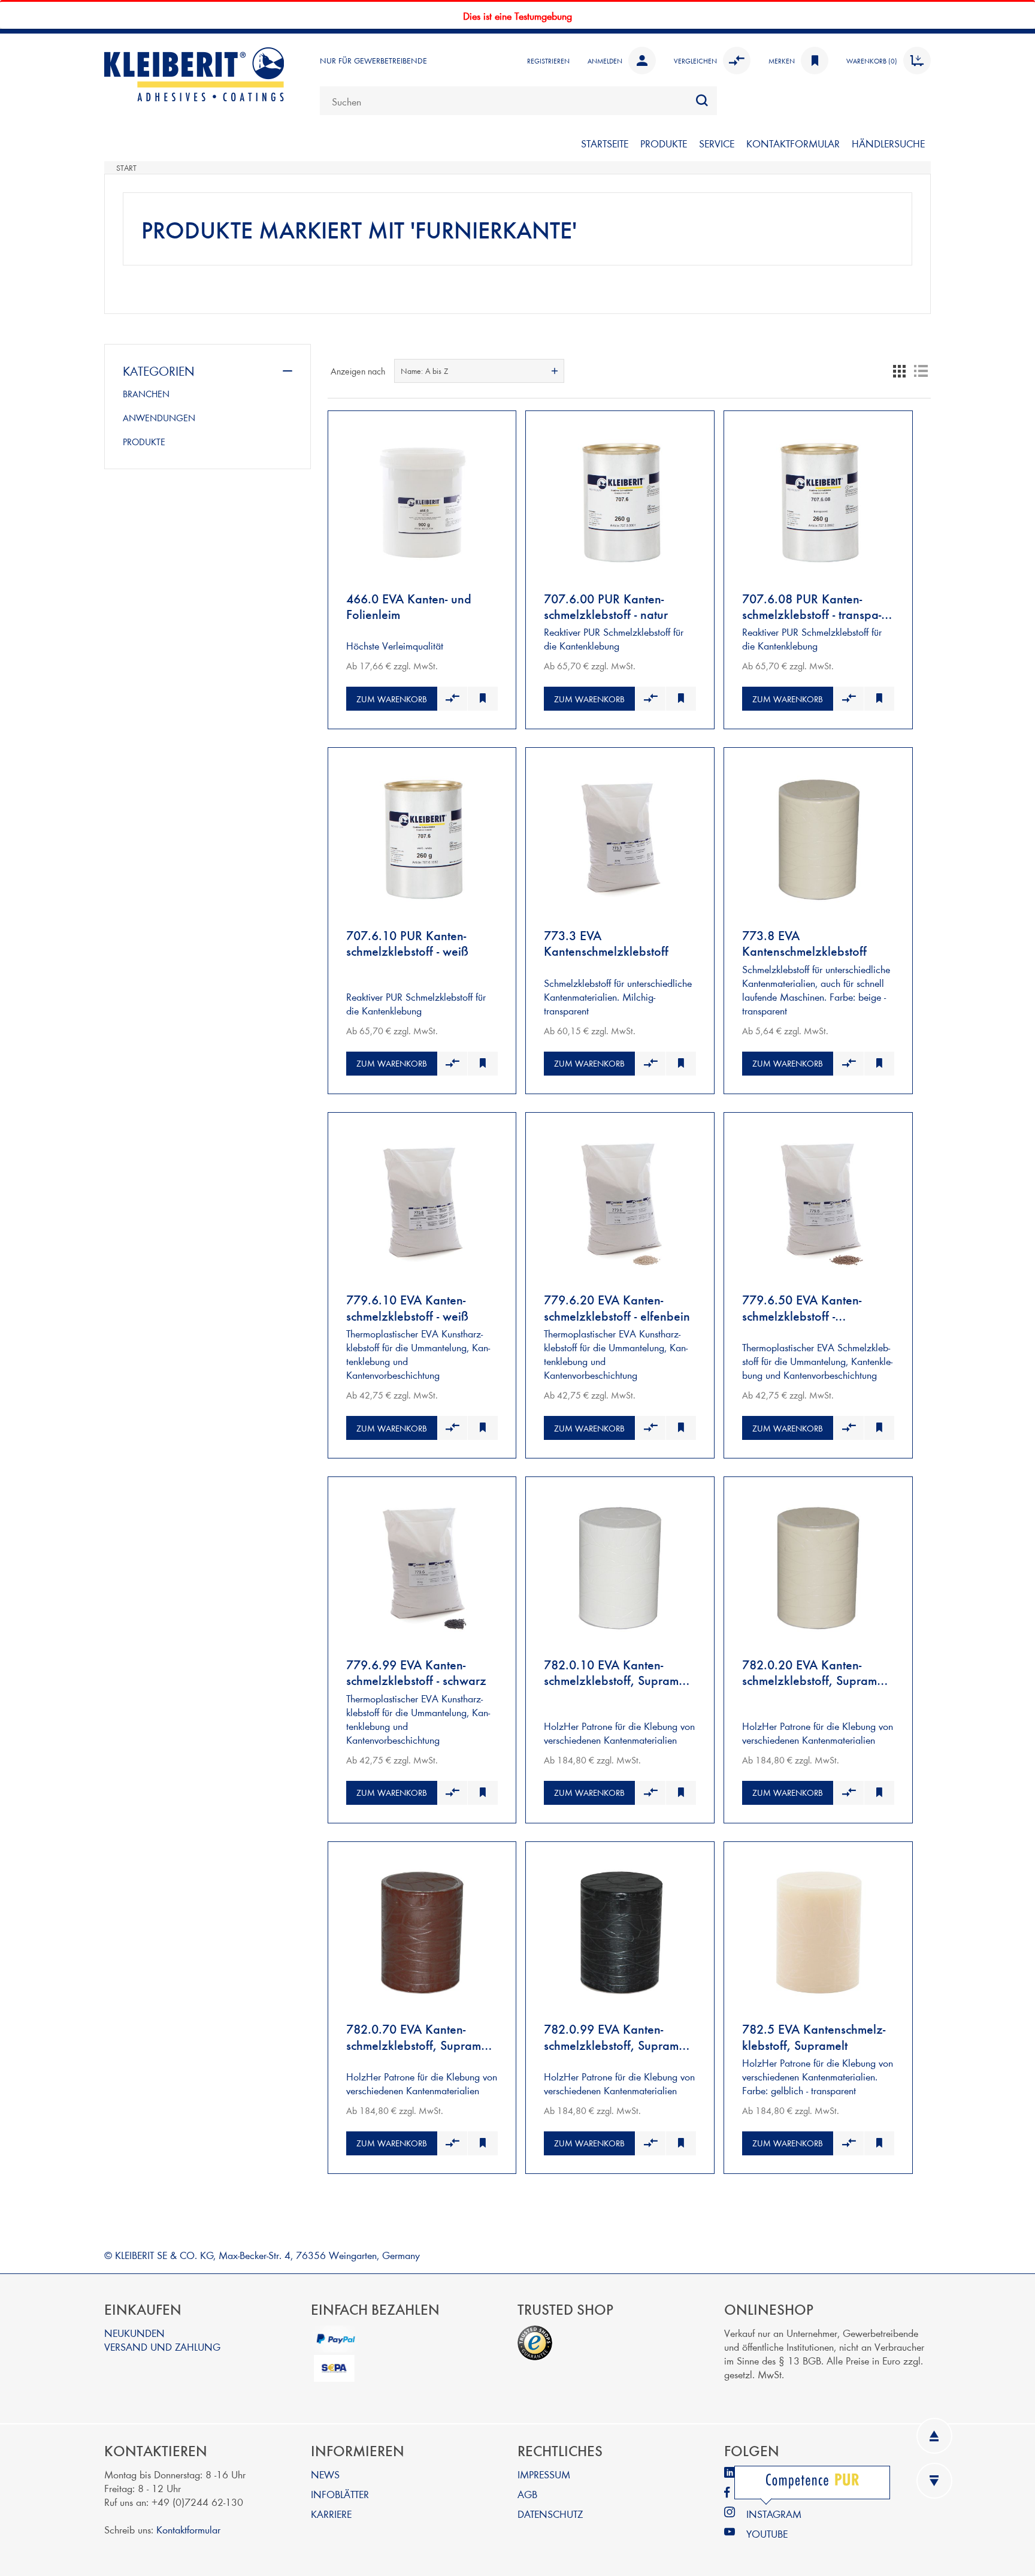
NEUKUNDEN (134, 2332)
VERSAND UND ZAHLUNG (162, 2346)
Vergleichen (695, 61)
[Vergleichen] (453, 699)
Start (126, 168)
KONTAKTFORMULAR (793, 143)
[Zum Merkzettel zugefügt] (482, 699)
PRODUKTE (664, 143)
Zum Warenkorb (392, 699)
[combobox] (518, 101)
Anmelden (605, 61)
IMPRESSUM (544, 2474)
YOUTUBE (767, 2533)
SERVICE (717, 143)
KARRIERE (331, 2513)
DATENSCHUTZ (550, 2513)
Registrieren (548, 61)
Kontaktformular (188, 2529)
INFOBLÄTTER (340, 2494)
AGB (527, 2494)
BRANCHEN (146, 394)
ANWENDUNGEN (159, 418)
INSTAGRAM (774, 2513)
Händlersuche (888, 143)
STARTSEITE (605, 143)
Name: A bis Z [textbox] (424, 371)
